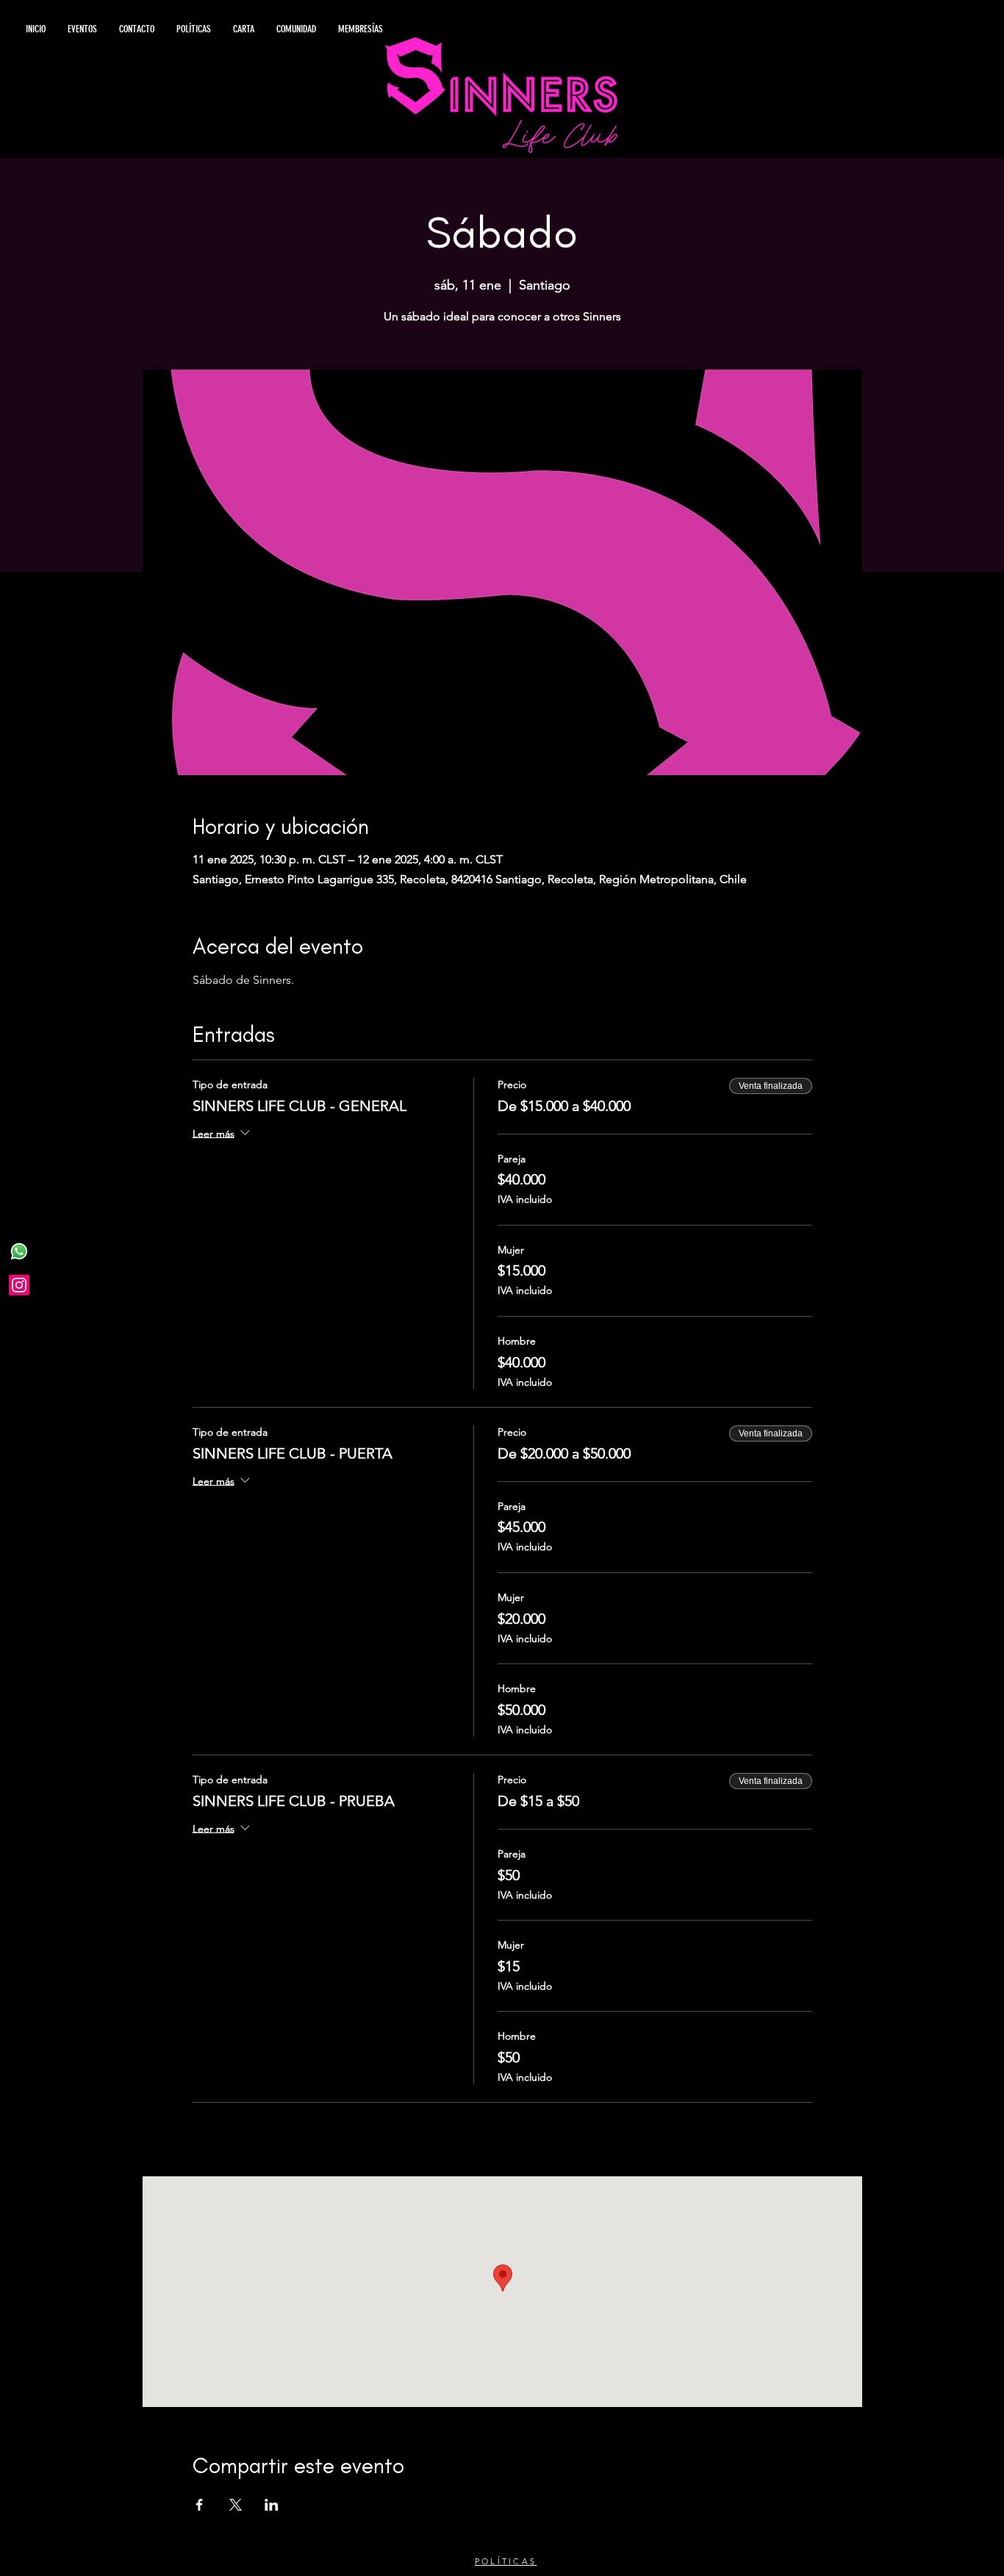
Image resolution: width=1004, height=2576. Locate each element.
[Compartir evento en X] (236, 2505)
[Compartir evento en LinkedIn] (272, 2505)
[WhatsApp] (19, 1251)
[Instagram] (19, 1285)
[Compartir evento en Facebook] (200, 2505)
